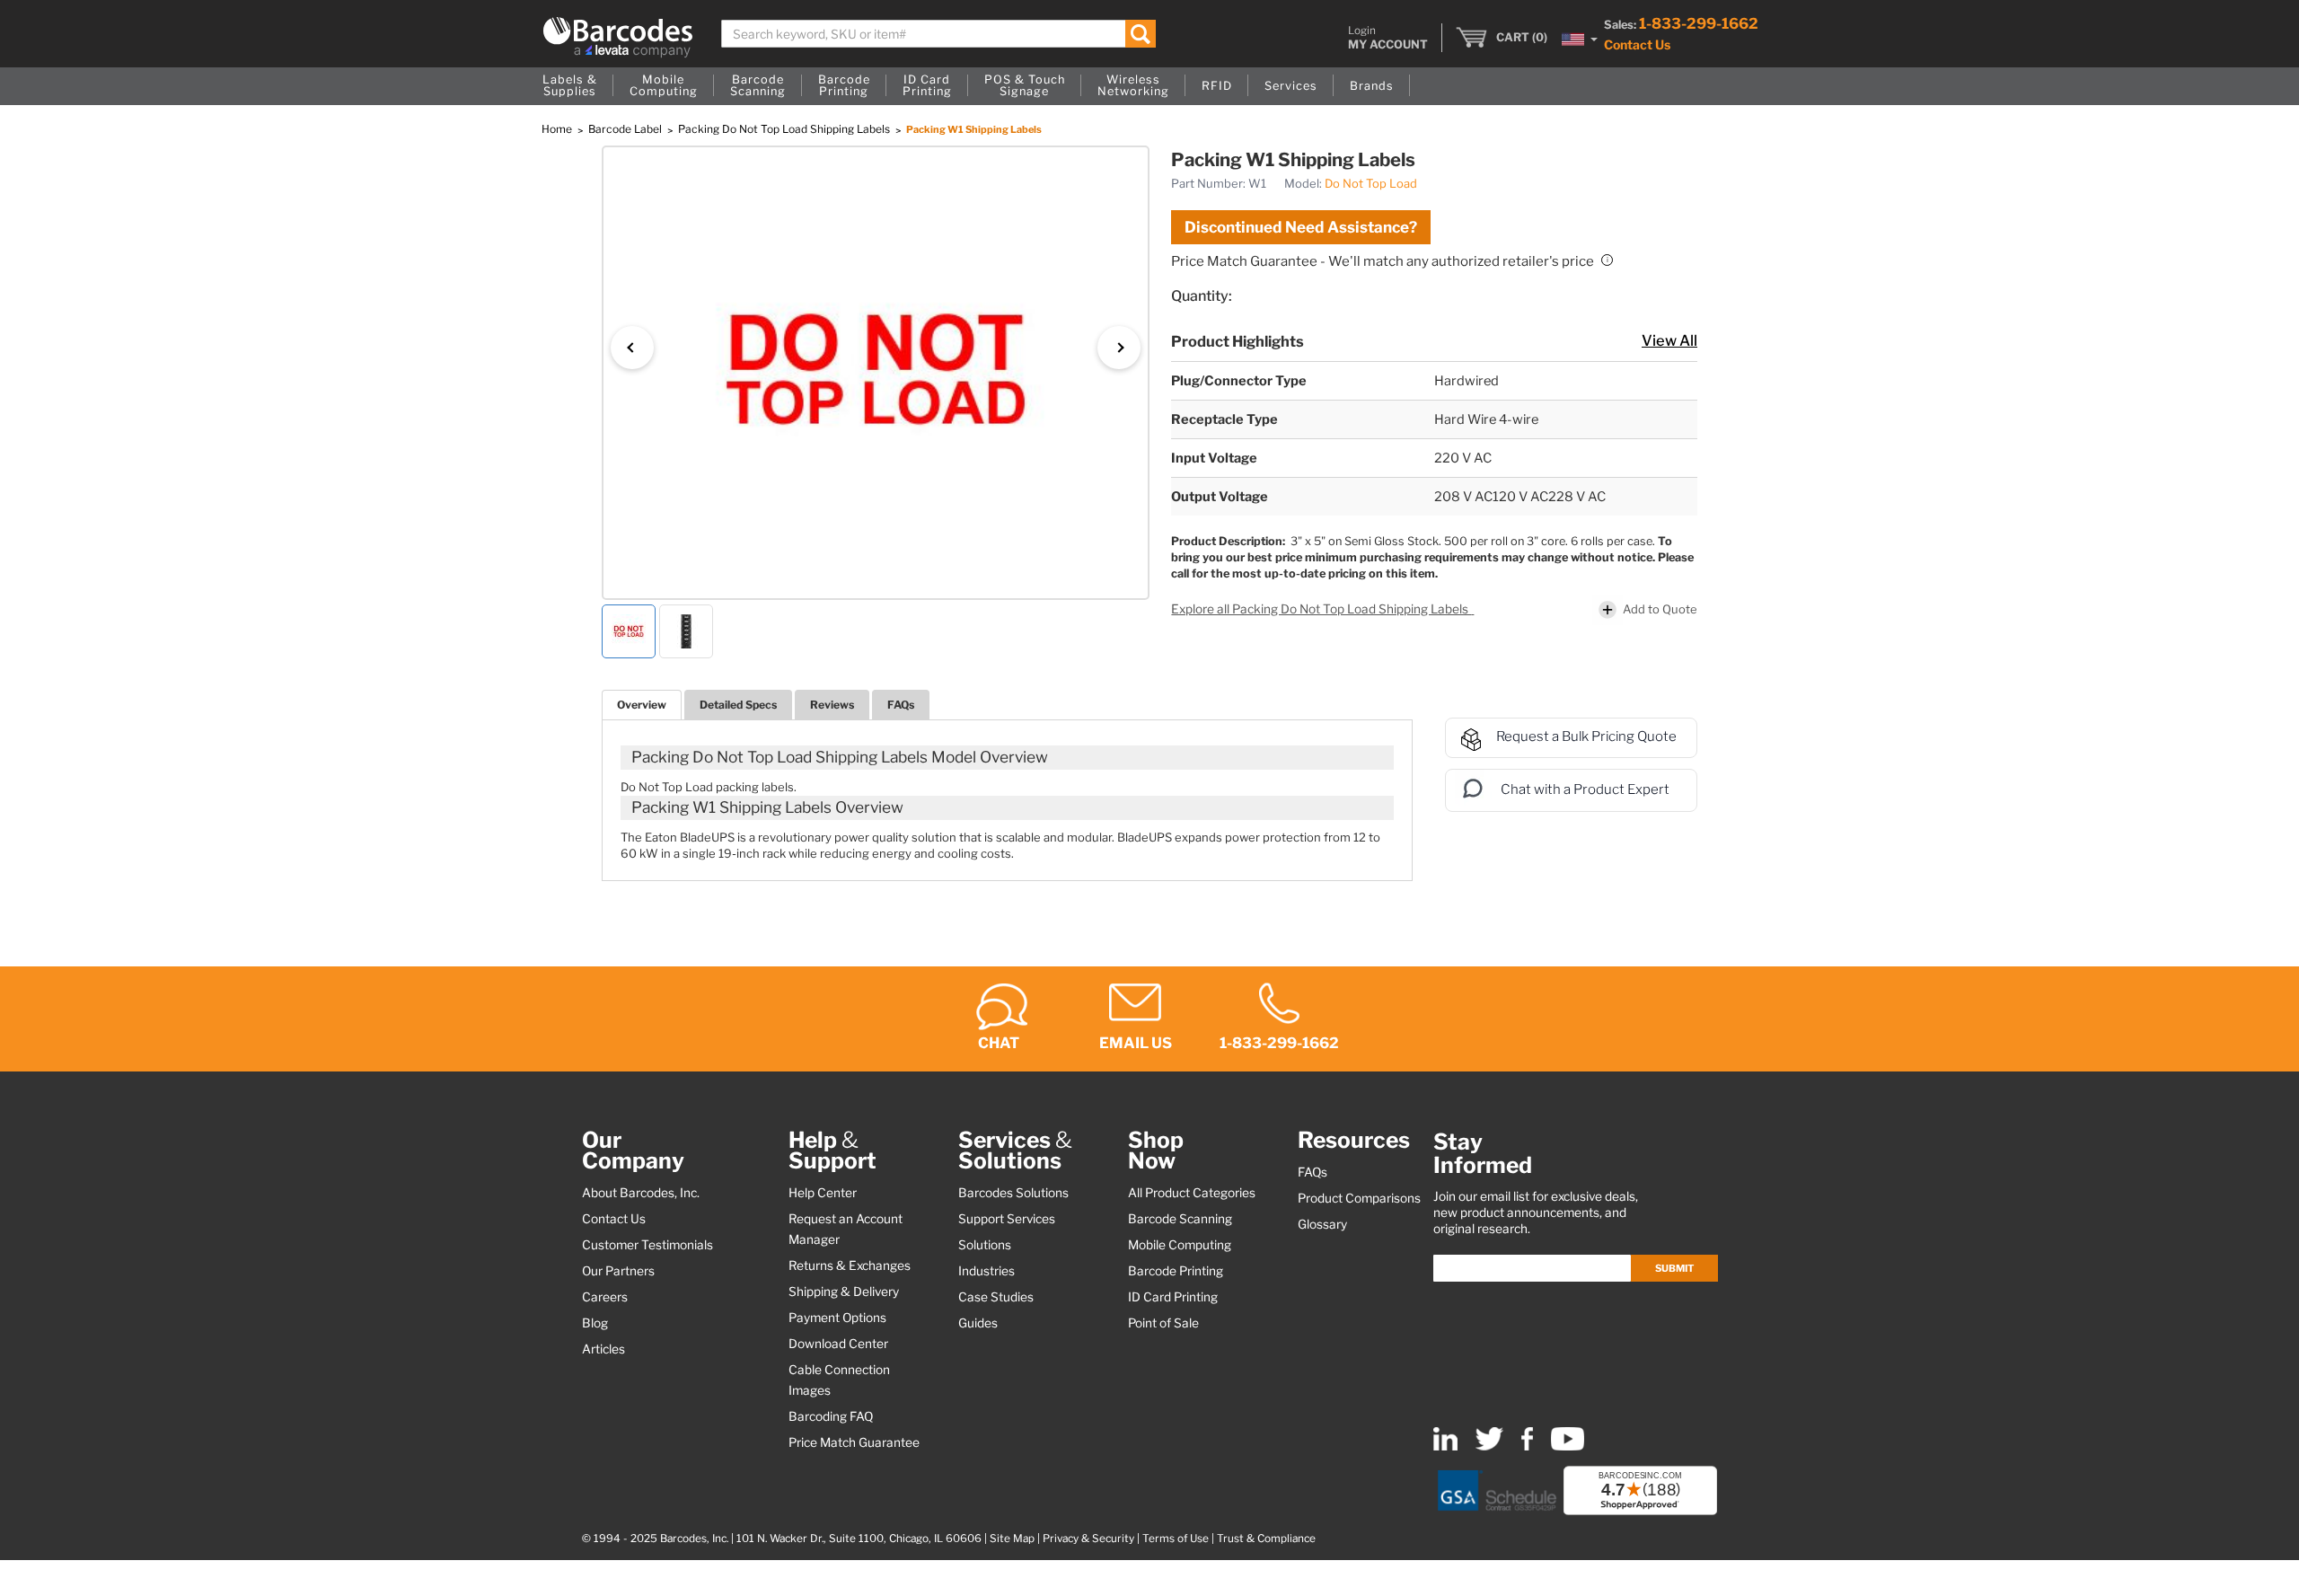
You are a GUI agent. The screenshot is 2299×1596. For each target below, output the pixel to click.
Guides (978, 1323)
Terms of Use (1176, 1539)
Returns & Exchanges (850, 1265)
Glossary (1322, 1224)
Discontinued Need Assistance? (1301, 227)
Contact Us (1637, 44)
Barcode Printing (1176, 1271)
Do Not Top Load (1371, 183)
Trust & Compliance (1266, 1539)
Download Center (838, 1344)
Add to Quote (1660, 608)
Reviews (832, 705)
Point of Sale (1163, 1323)
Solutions (985, 1245)
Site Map (1012, 1539)
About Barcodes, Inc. (641, 1193)
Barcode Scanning (1180, 1219)
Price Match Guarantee (854, 1442)
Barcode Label (626, 129)
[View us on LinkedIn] (1445, 1446)
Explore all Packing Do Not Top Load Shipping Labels (1321, 609)
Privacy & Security (1088, 1539)
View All (1669, 340)
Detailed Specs (738, 705)
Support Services (1007, 1219)
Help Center (823, 1193)
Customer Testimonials (647, 1245)
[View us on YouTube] (1568, 1446)
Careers (605, 1297)
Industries (987, 1271)
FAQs (901, 705)
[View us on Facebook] (1527, 1446)
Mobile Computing (1180, 1245)
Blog (595, 1323)
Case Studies (996, 1297)
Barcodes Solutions (1013, 1193)
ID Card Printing (1173, 1297)
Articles (603, 1349)
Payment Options (837, 1318)
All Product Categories (1192, 1193)
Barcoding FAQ (831, 1416)
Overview (642, 705)
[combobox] (939, 34)
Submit (1674, 1268)
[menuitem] (570, 86)
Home (558, 129)
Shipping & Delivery (844, 1292)
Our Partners (618, 1271)
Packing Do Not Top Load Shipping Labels (785, 129)
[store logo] (618, 37)
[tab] (642, 705)
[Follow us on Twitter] (1489, 1446)
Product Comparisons (1359, 1198)
